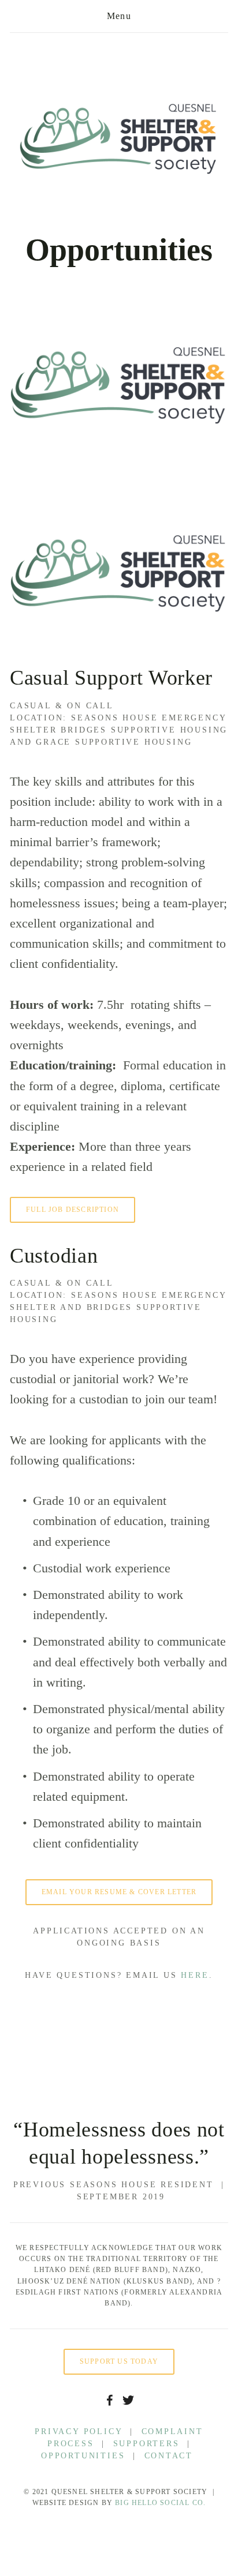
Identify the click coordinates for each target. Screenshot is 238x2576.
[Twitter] (128, 2400)
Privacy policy (78, 2432)
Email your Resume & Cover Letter (119, 1892)
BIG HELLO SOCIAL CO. (160, 2503)
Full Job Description (72, 1210)
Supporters (146, 2444)
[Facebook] (110, 2400)
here (195, 1975)
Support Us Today (119, 2361)
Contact (171, 2456)
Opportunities (83, 2456)
